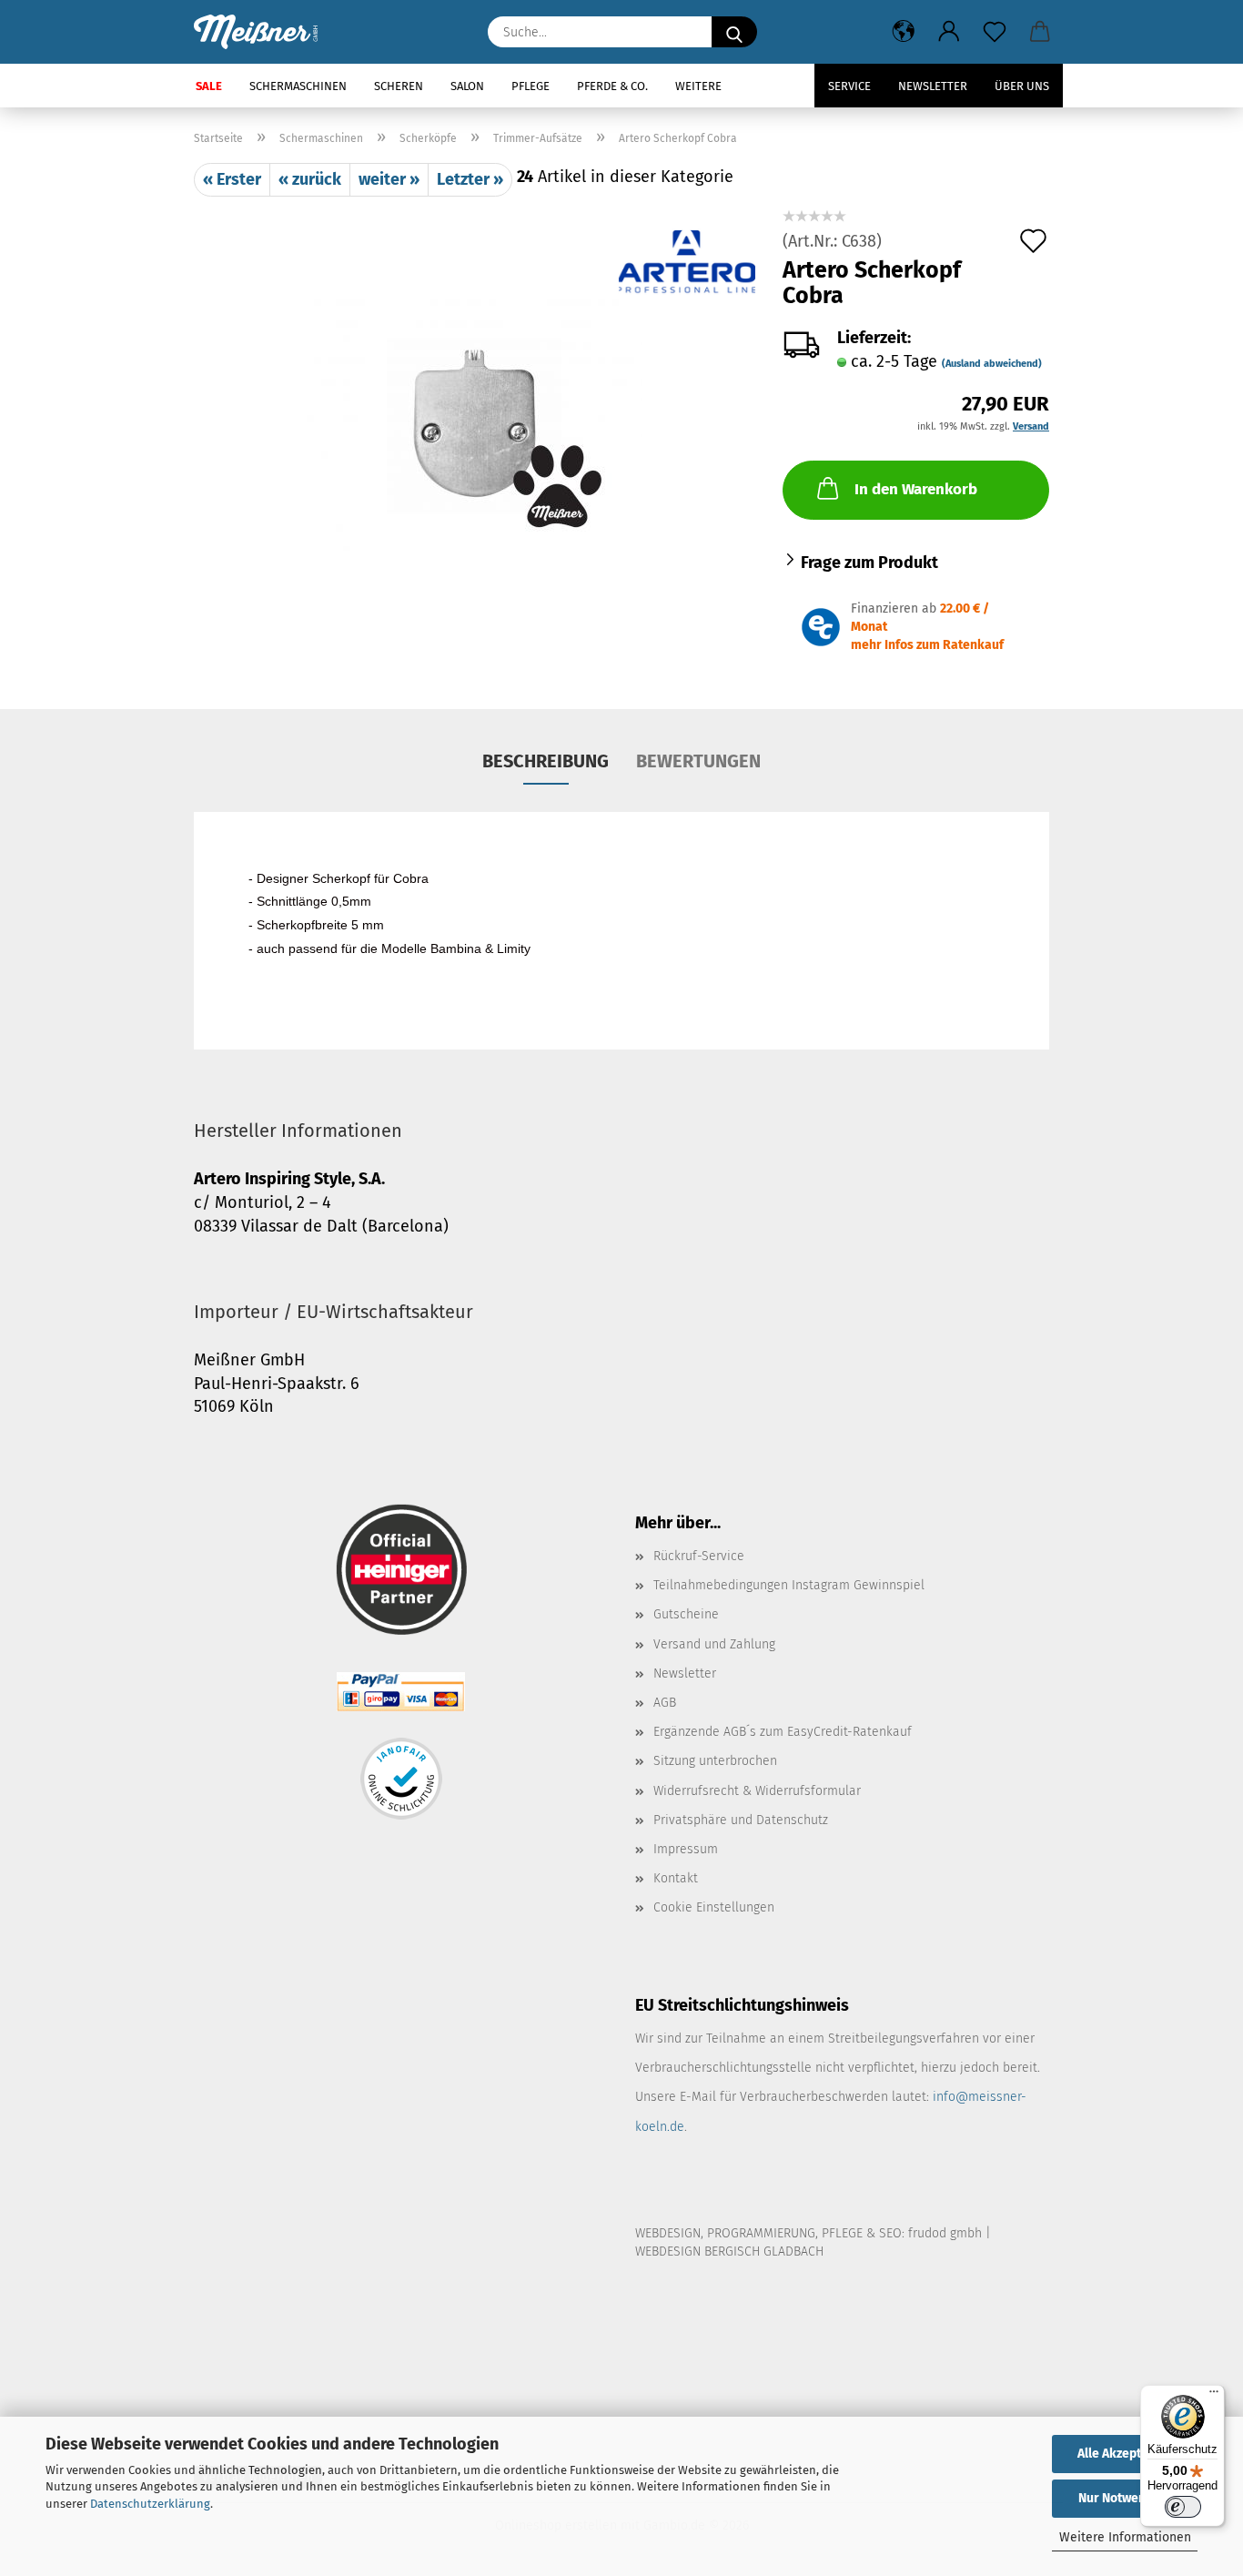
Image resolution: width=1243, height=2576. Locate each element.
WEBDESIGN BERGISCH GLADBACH (729, 2251)
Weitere (698, 86)
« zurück (310, 179)
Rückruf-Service (699, 1556)
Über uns (1022, 86)
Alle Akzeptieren (1125, 2454)
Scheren (399, 86)
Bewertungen (698, 761)
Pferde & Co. (612, 86)
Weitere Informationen (1125, 2537)
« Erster (232, 179)
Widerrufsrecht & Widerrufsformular (757, 1791)
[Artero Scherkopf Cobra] (475, 423)
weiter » (389, 179)
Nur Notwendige (1125, 2498)
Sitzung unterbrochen (715, 1761)
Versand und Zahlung (714, 1644)
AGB (665, 1703)
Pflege (531, 86)
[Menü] (1214, 2396)
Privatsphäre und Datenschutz (741, 1820)
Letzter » (470, 179)
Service (849, 86)
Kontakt (676, 1878)
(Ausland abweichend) (992, 364)
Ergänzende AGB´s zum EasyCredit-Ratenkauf (783, 1732)
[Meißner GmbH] (263, 32)
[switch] (1183, 2507)
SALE (209, 86)
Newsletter (933, 86)
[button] (904, 32)
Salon (467, 86)
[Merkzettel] (995, 32)
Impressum (686, 1849)
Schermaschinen (298, 86)
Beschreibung (546, 761)
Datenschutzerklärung (150, 2504)
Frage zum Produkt (869, 563)
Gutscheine (686, 1614)
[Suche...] (734, 32)
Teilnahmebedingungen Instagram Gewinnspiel (789, 1585)
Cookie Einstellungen (714, 1907)
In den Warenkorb (916, 489)
